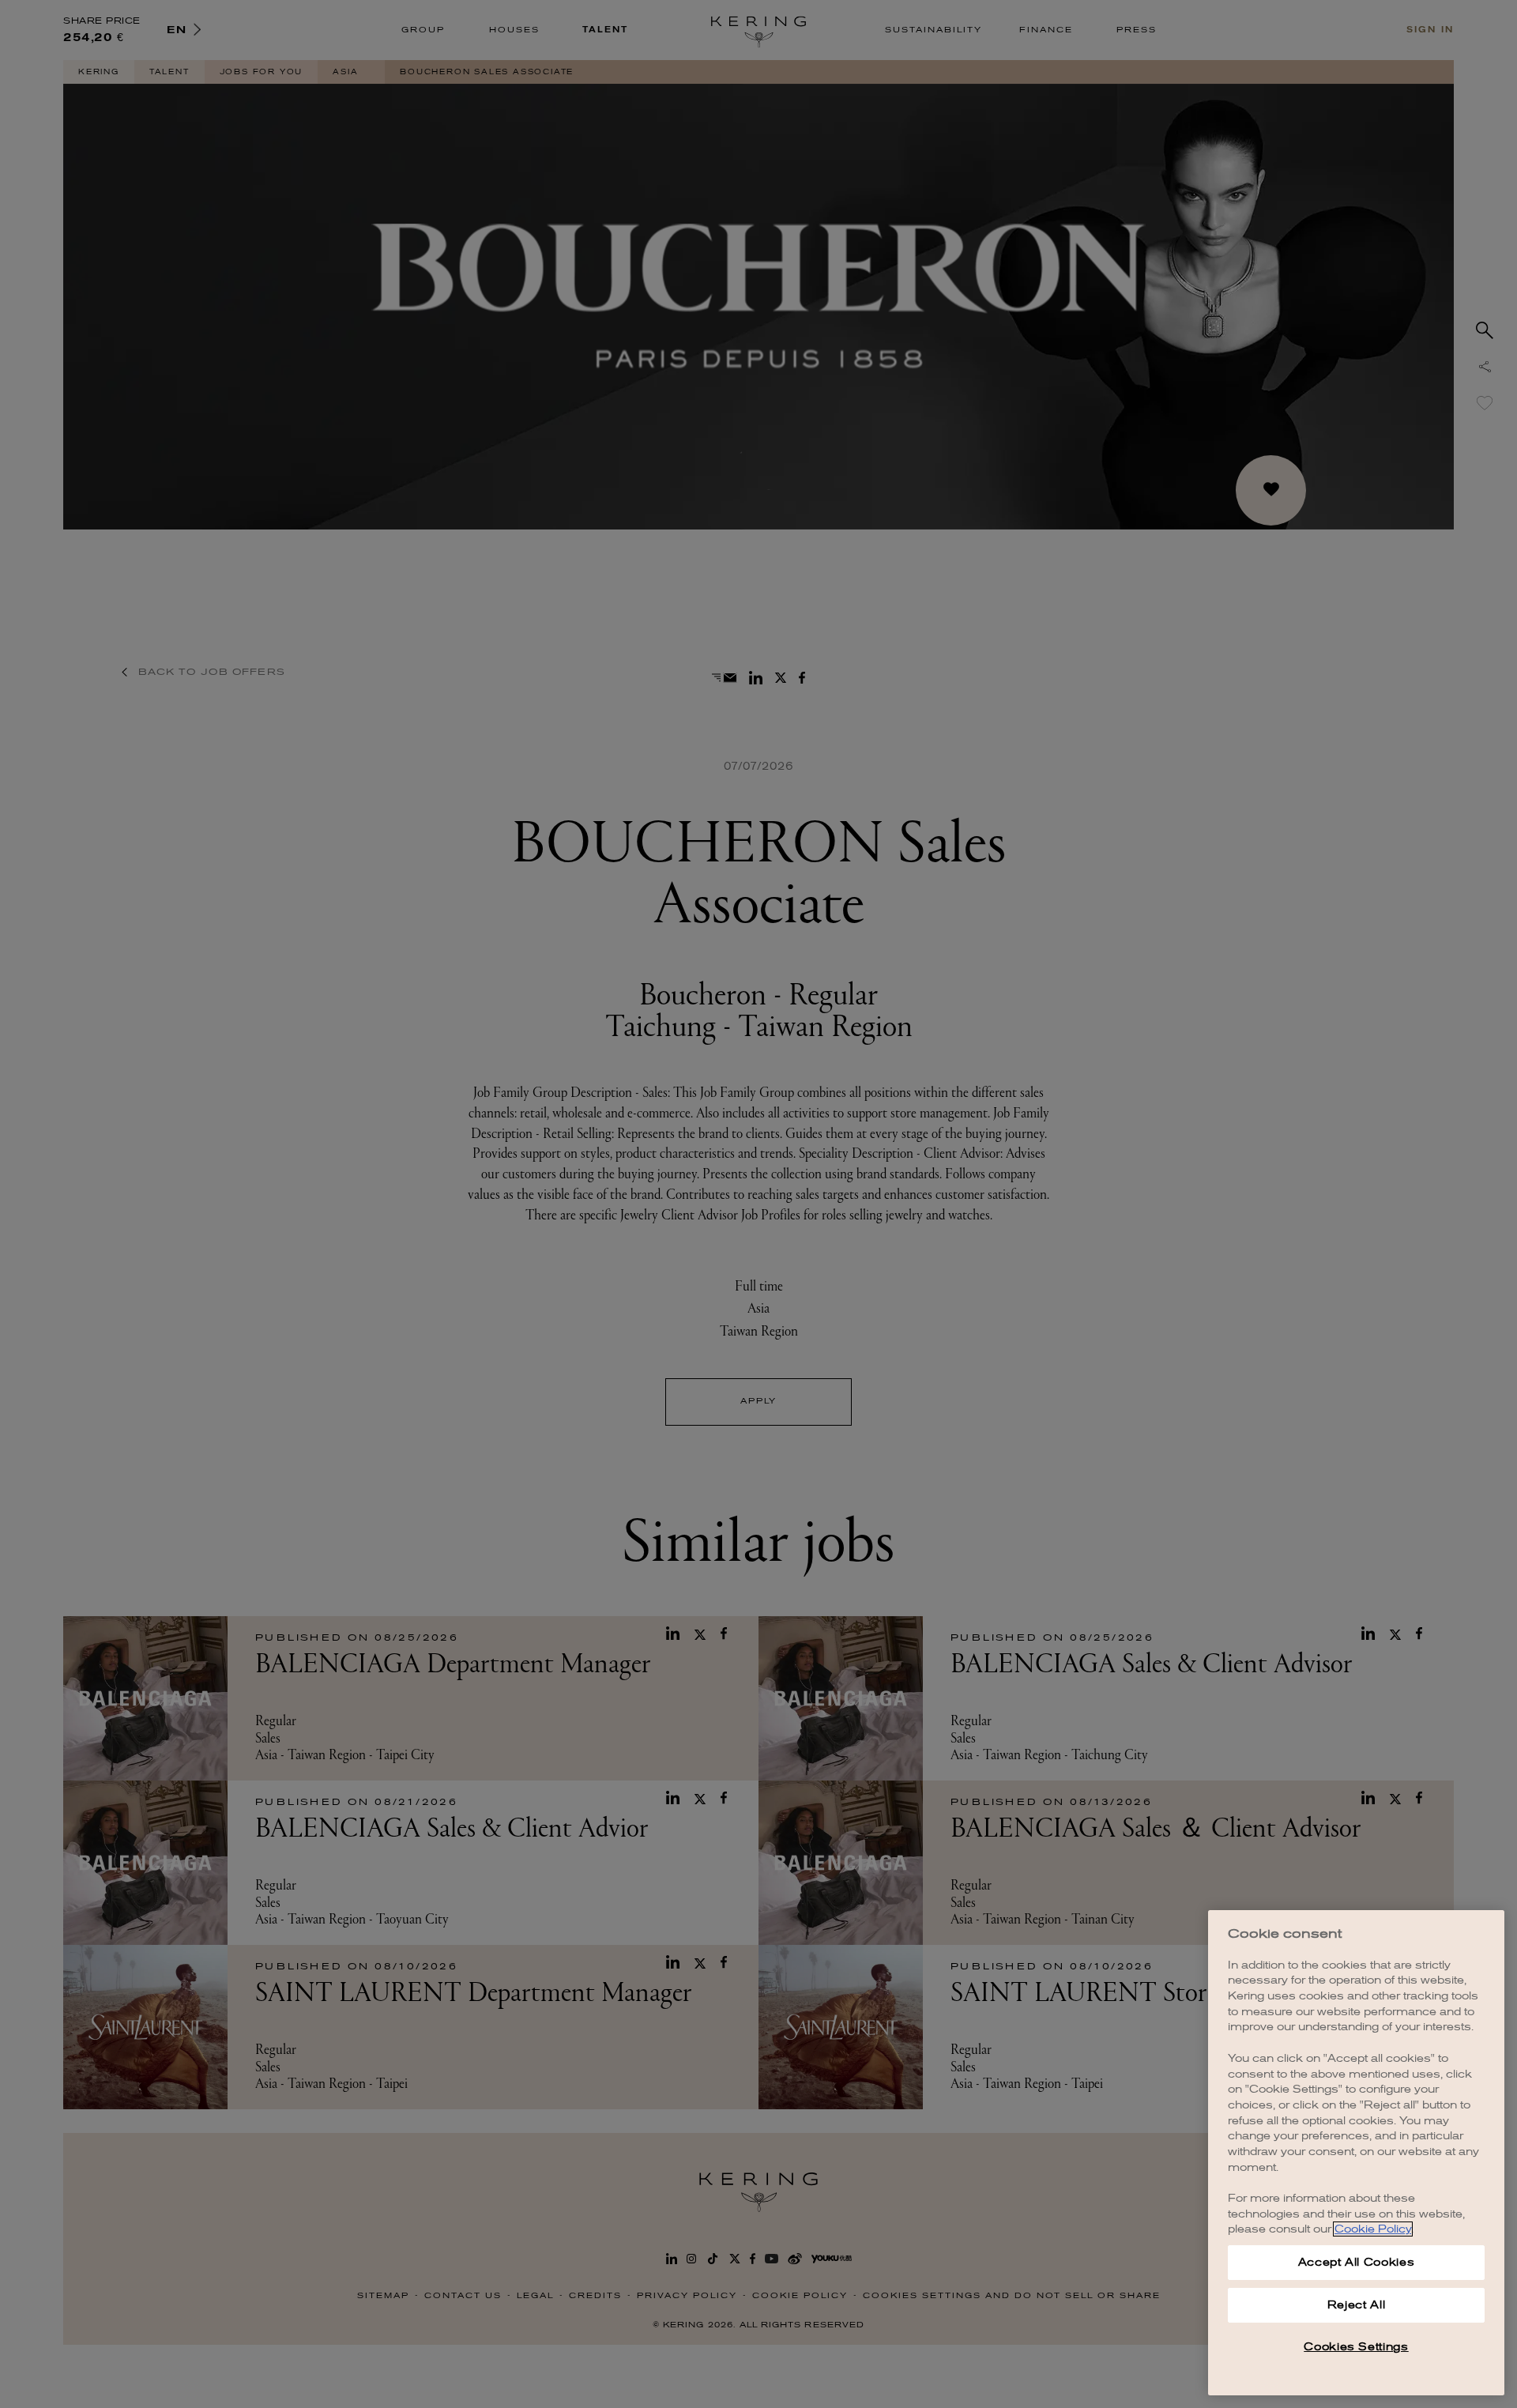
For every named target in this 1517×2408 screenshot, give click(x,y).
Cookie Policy (1373, 2229)
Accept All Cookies (1357, 2262)
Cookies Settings (1356, 2347)
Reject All (1357, 2305)
